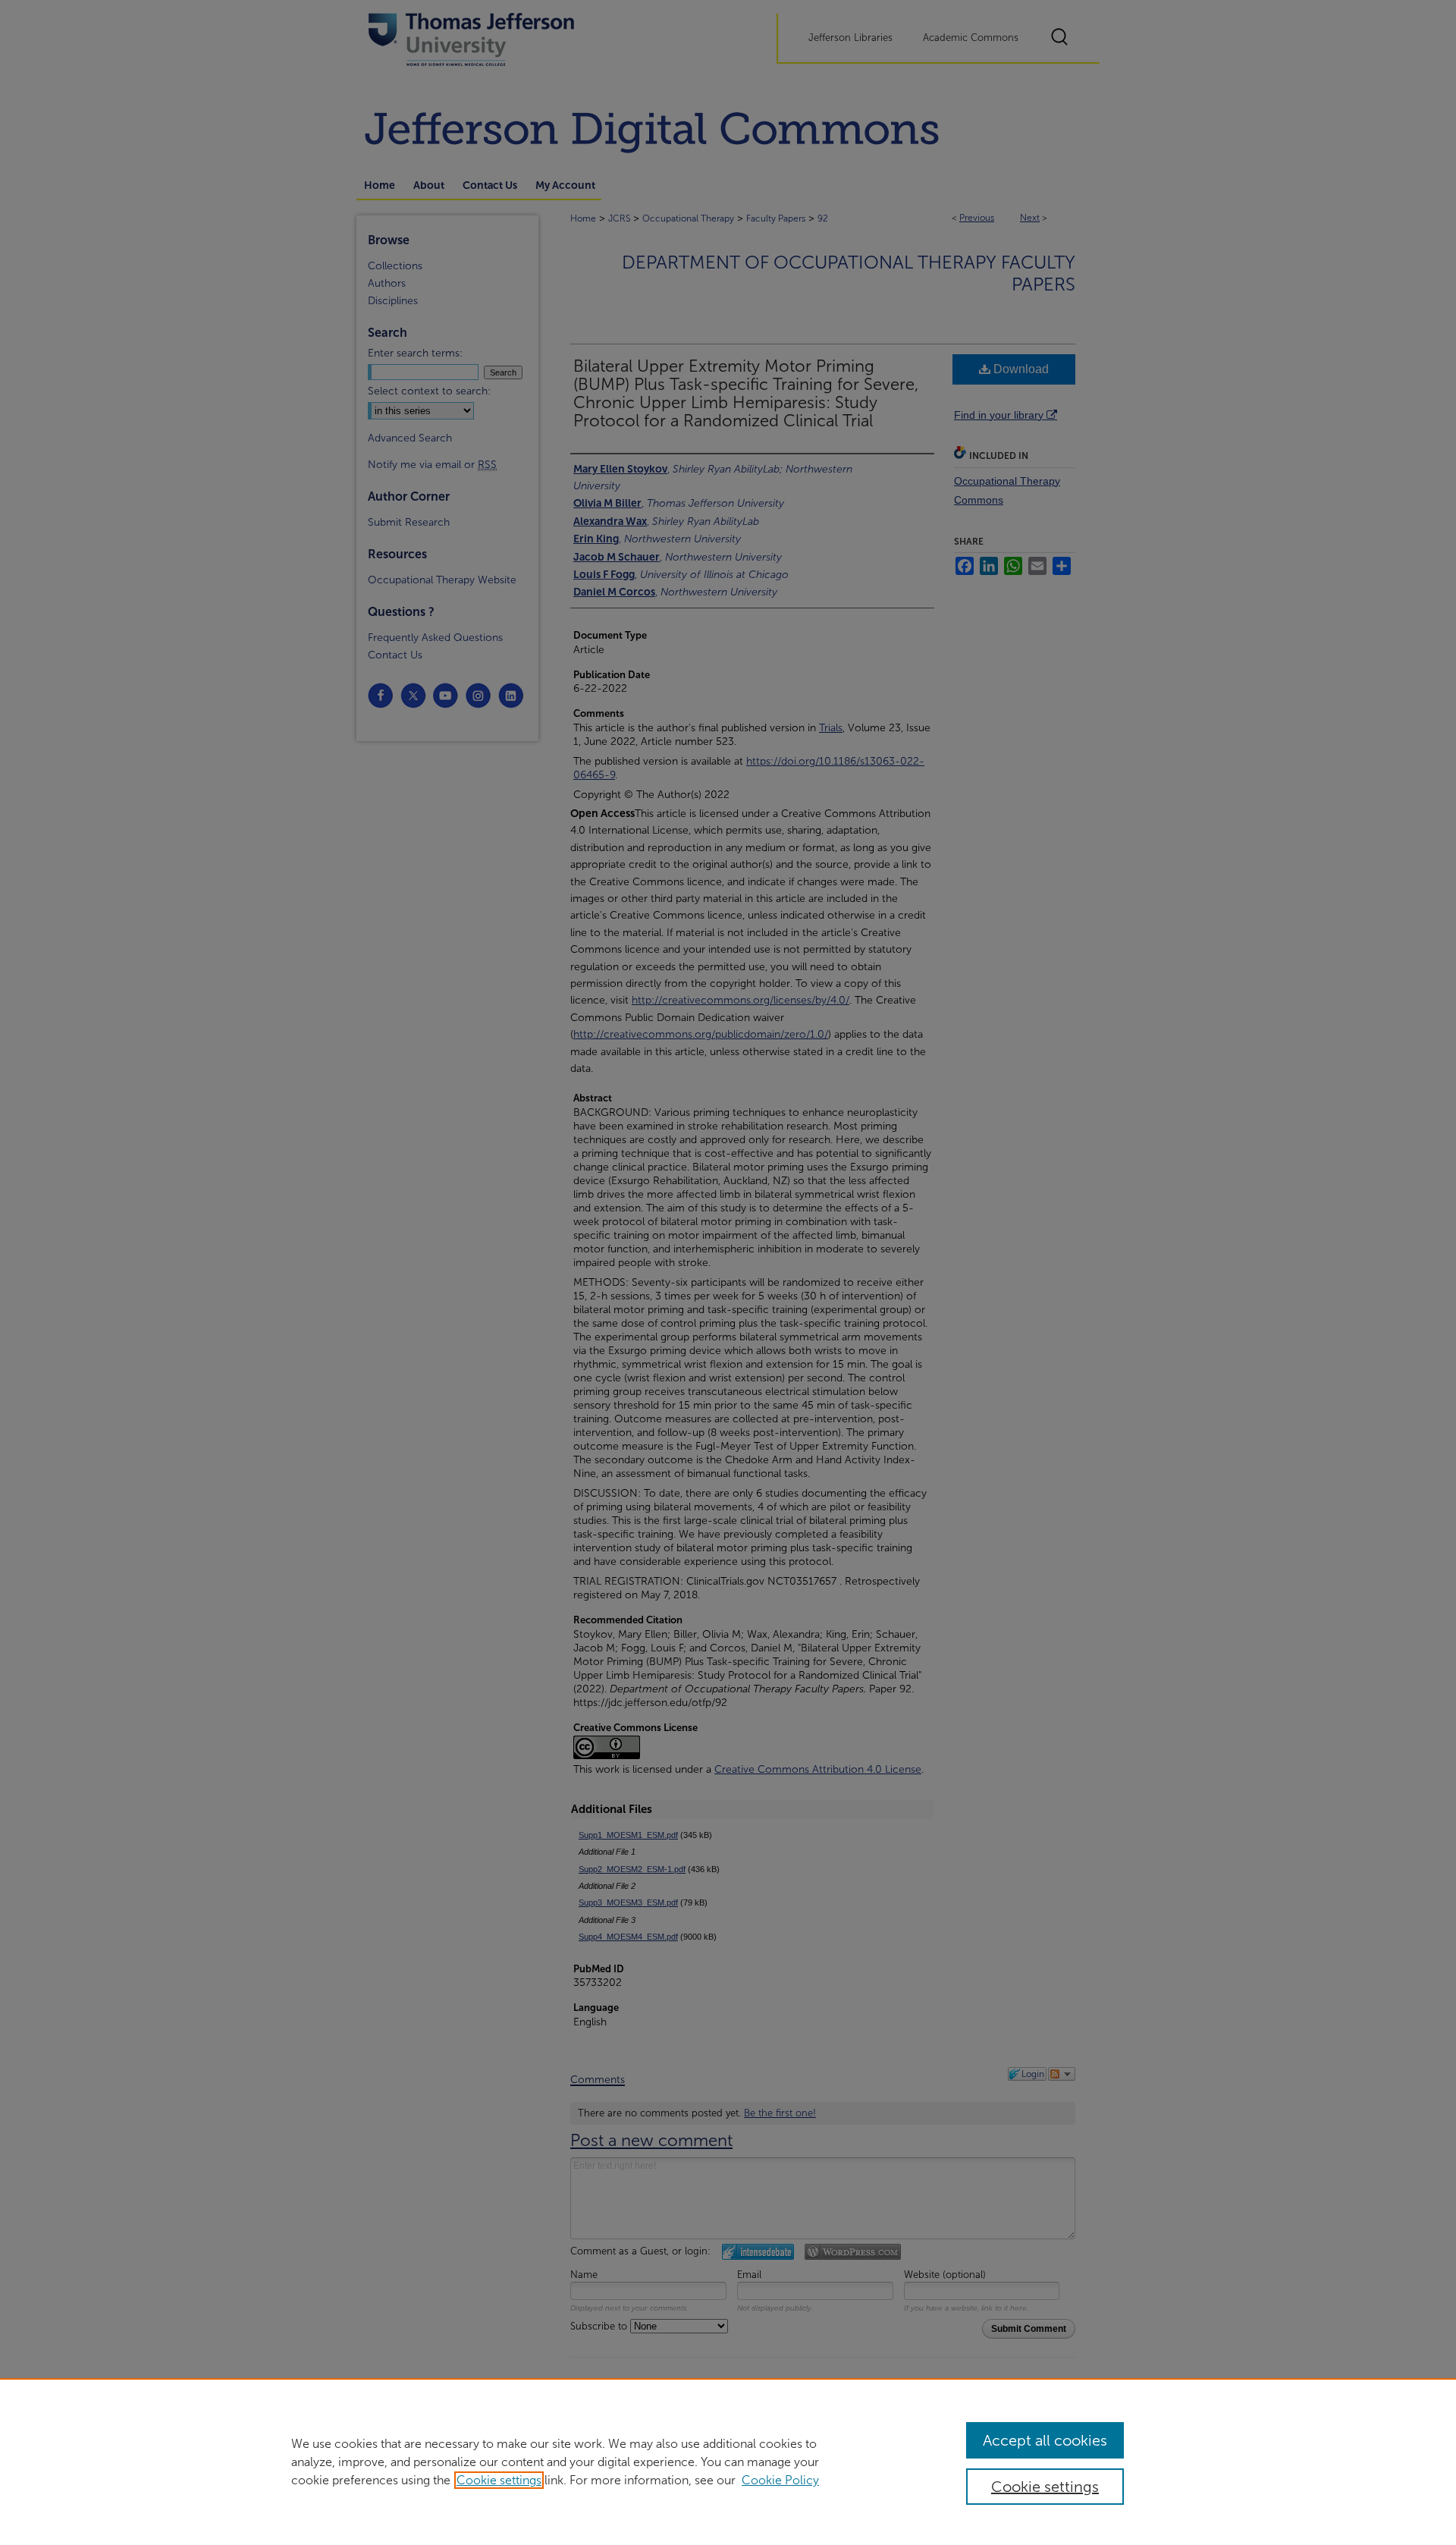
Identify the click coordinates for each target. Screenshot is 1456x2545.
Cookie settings (499, 2480)
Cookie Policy (780, 2480)
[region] (728, 2462)
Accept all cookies (1045, 2440)
